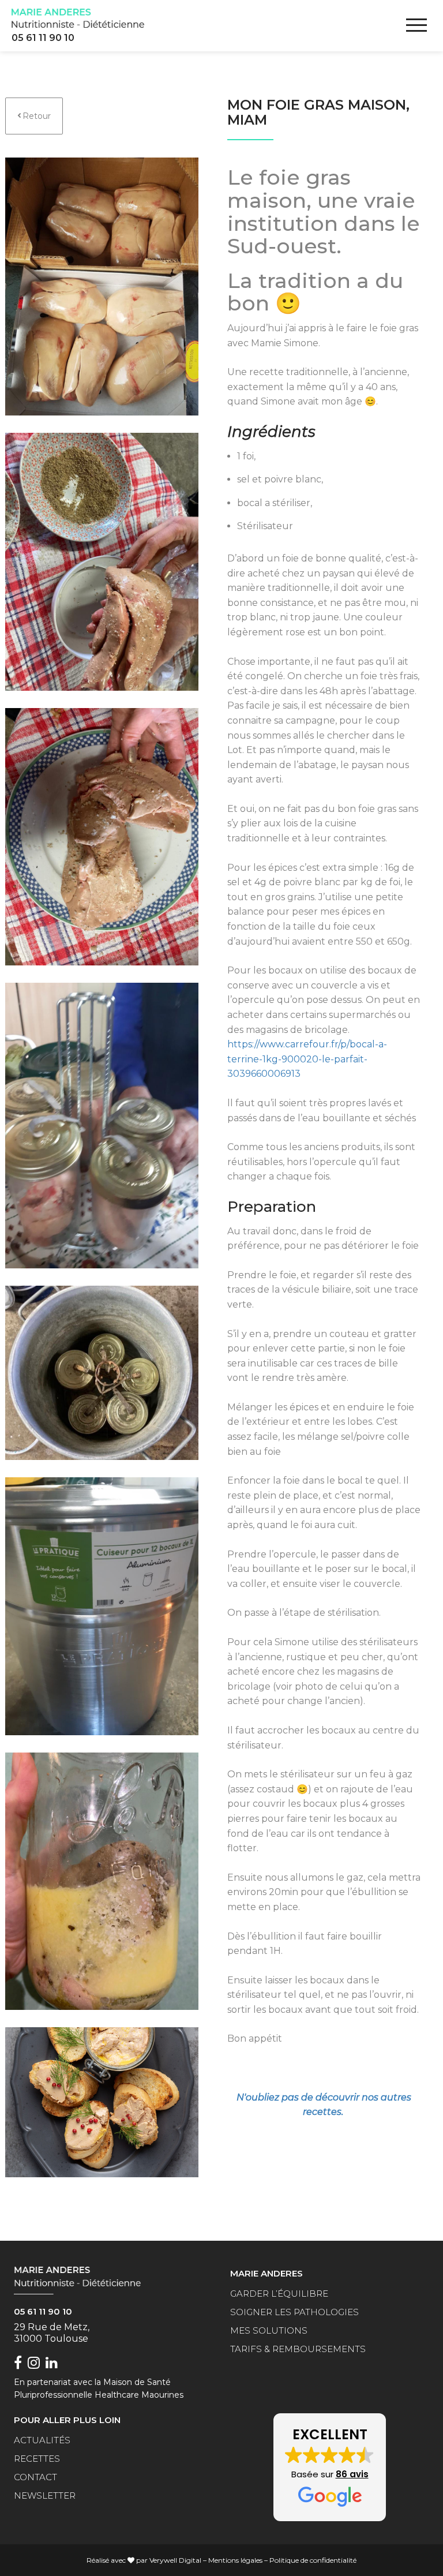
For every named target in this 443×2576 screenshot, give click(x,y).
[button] (330, 2468)
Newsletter (45, 2495)
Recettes (37, 2459)
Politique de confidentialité (313, 2560)
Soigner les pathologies (294, 2312)
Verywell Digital (175, 2560)
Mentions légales (235, 2560)
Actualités (42, 2440)
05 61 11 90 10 (43, 38)
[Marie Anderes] (78, 18)
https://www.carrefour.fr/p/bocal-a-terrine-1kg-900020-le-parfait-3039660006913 (307, 1059)
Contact (35, 2477)
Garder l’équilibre (279, 2294)
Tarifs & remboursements (298, 2349)
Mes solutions (269, 2330)
